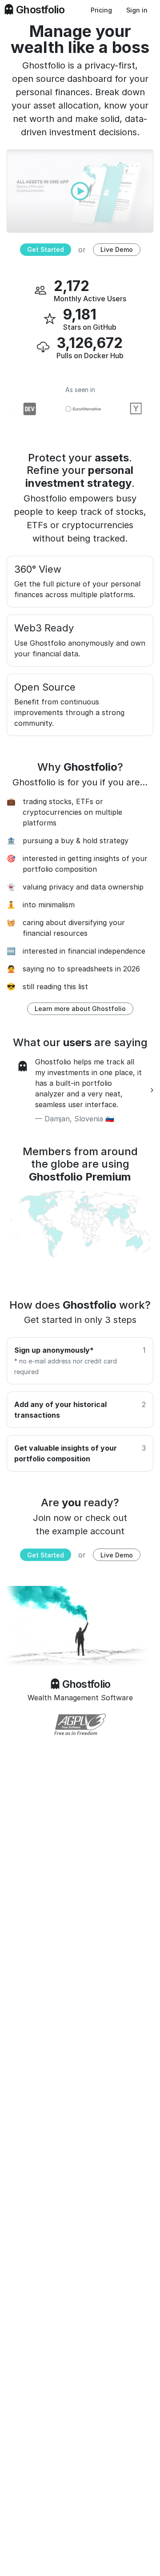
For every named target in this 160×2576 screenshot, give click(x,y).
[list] (80, 1090)
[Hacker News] (131, 409)
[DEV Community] (24, 409)
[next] (152, 1090)
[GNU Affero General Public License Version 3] (80, 1724)
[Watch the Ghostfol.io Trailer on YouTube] (80, 190)
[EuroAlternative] (77, 409)
